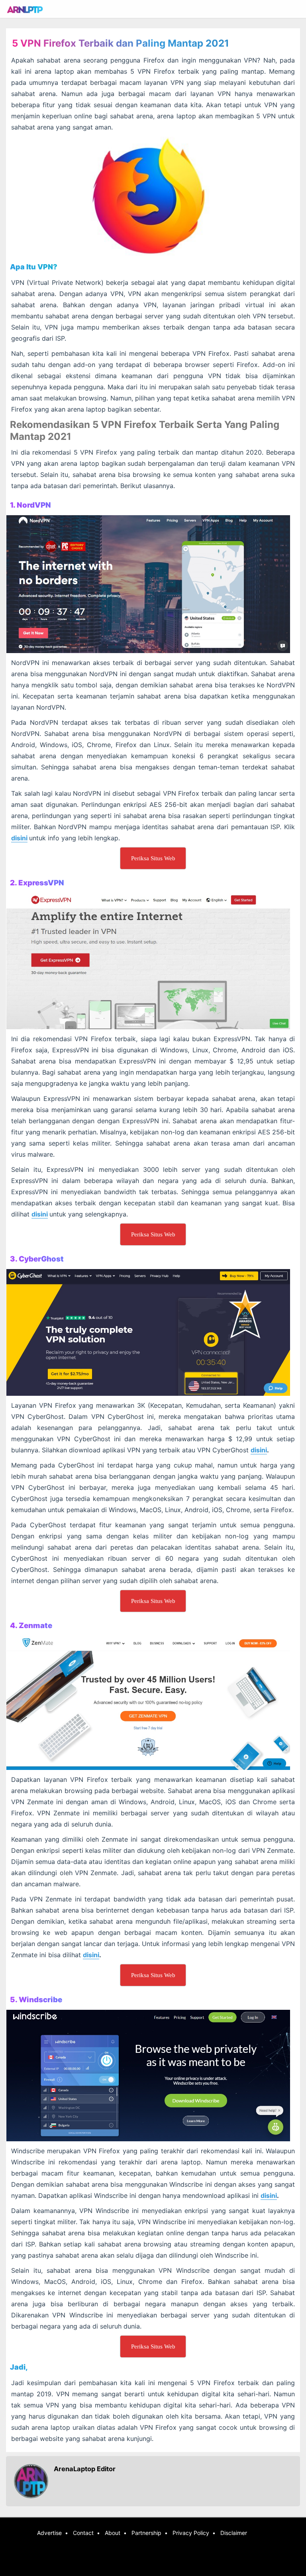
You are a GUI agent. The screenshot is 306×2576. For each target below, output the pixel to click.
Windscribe (40, 2000)
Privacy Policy (191, 2533)
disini (19, 838)
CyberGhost (41, 1259)
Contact (83, 2533)
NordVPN (34, 505)
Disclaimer (234, 2533)
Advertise (49, 2533)
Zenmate (35, 1625)
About (113, 2533)
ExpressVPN (41, 883)
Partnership (146, 2533)
